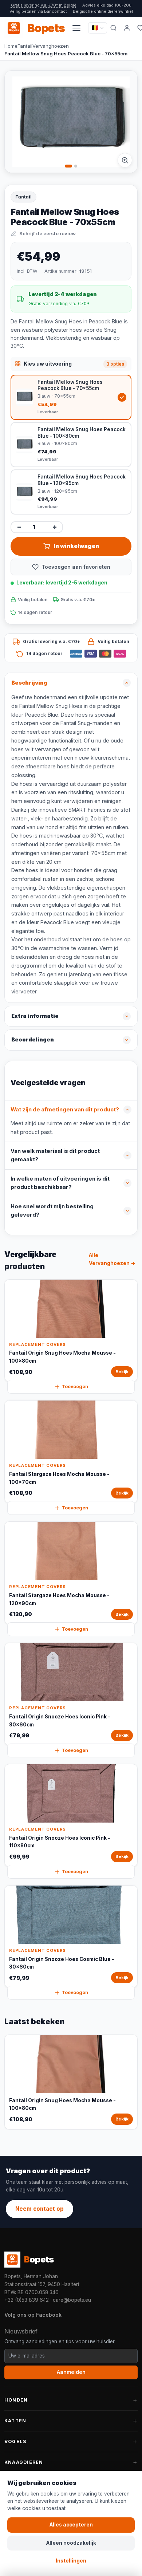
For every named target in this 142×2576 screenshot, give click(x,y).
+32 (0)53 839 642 (27, 2300)
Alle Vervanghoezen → (112, 1259)
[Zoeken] (113, 28)
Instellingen (71, 2561)
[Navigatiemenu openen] (76, 28)
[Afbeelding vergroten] (125, 160)
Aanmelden (71, 2372)
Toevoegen (75, 1387)
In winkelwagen (76, 546)
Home (11, 46)
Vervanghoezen (51, 46)
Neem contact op (40, 2209)
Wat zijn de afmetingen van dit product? (65, 1110)
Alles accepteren (71, 2525)
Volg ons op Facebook (33, 2315)
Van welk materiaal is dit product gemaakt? (55, 1155)
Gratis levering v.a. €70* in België (44, 5)
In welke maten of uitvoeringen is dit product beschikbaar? (60, 1183)
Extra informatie (35, 1016)
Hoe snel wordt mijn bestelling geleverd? (52, 1211)
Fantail (25, 46)
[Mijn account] (127, 28)
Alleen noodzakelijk (71, 2543)
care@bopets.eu (72, 2300)
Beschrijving (29, 683)
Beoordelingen (33, 1040)
